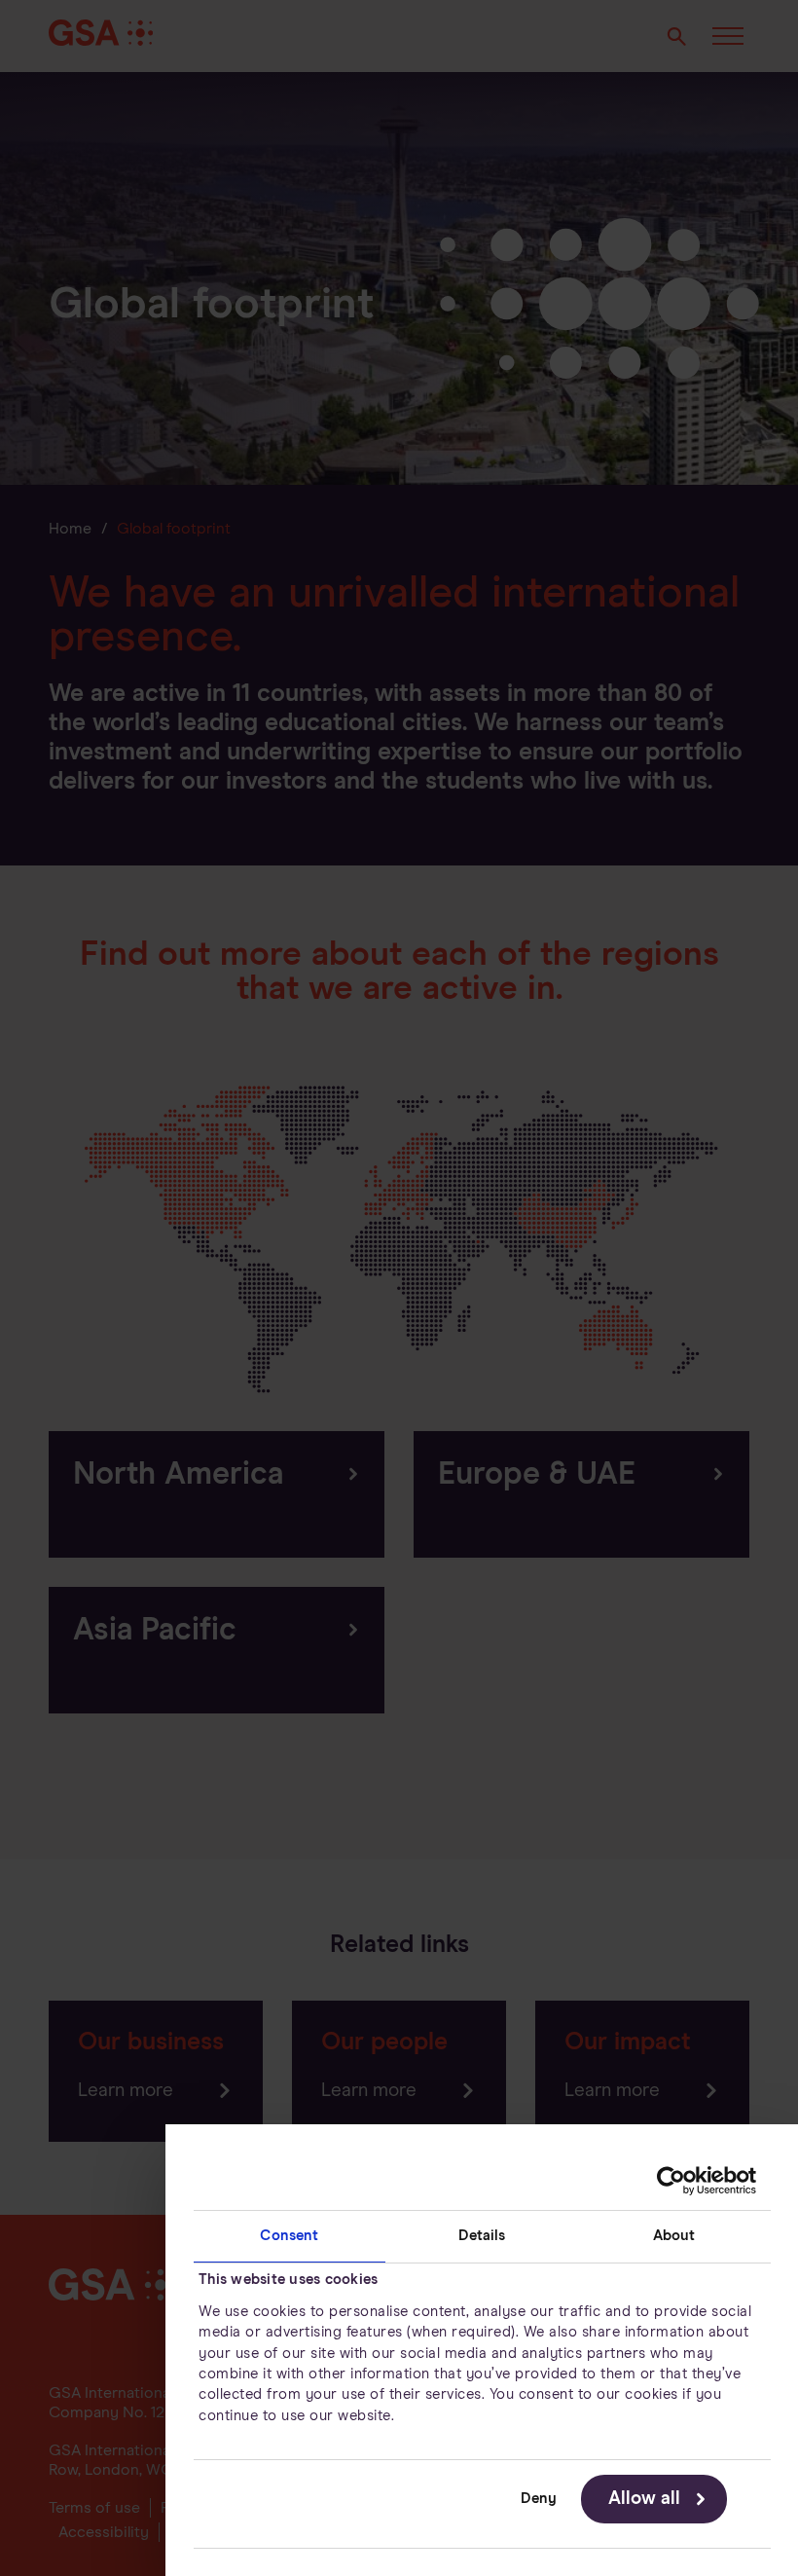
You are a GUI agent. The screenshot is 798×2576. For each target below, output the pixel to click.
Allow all (644, 2499)
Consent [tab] (289, 2236)
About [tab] (674, 2236)
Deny (539, 2499)
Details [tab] (482, 2236)
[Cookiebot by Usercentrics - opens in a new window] (671, 2181)
